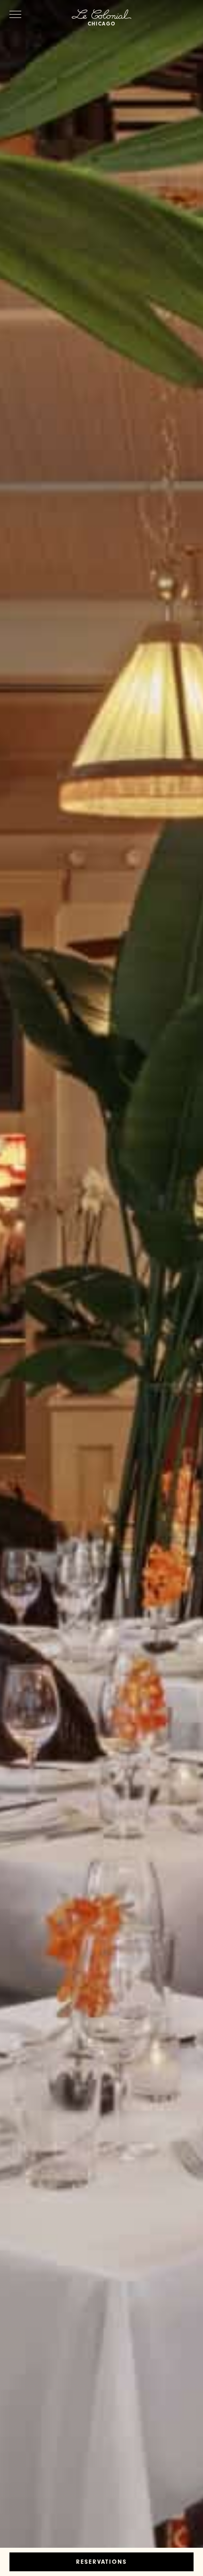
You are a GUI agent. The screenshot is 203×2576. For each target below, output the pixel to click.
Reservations (101, 2563)
